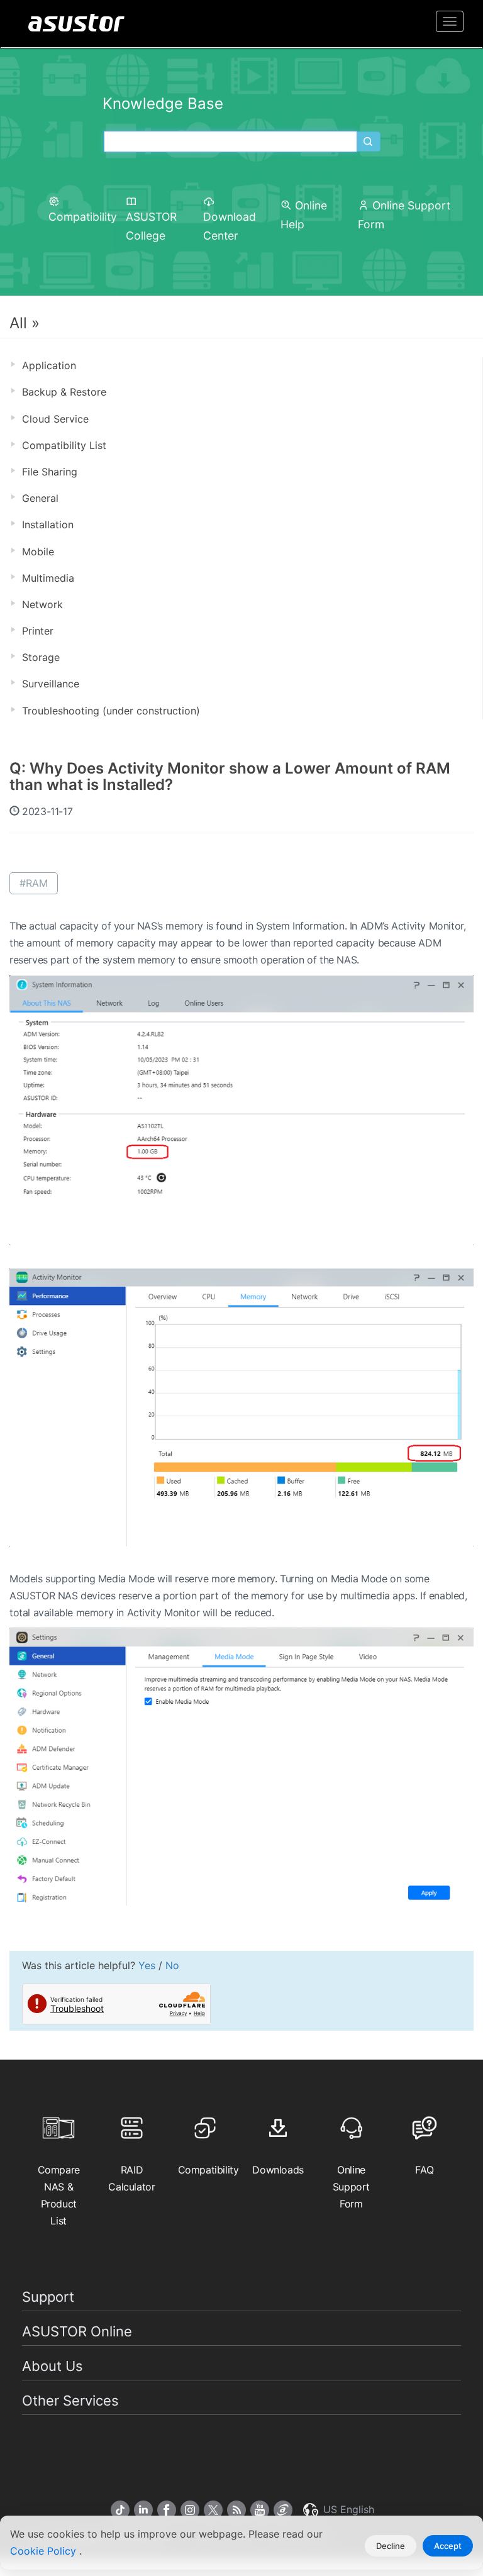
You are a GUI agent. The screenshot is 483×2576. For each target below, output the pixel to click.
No (172, 1965)
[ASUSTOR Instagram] (190, 2510)
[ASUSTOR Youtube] (260, 2510)
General (40, 498)
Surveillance (51, 684)
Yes (147, 1965)
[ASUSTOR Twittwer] (213, 2510)
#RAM (34, 883)
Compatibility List (64, 445)
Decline (391, 2546)
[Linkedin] (143, 2510)
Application (49, 365)
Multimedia (48, 578)
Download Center (230, 226)
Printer (38, 631)
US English (347, 2509)
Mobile (38, 552)
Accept (448, 2546)
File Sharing (50, 472)
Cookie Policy (45, 2551)
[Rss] (236, 2510)
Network (42, 604)
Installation (48, 525)
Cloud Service (55, 419)
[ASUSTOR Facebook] (167, 2510)
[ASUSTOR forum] (283, 2510)
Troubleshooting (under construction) (111, 711)
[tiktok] (120, 2510)
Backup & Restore (64, 392)
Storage (41, 657)
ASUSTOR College (151, 226)
